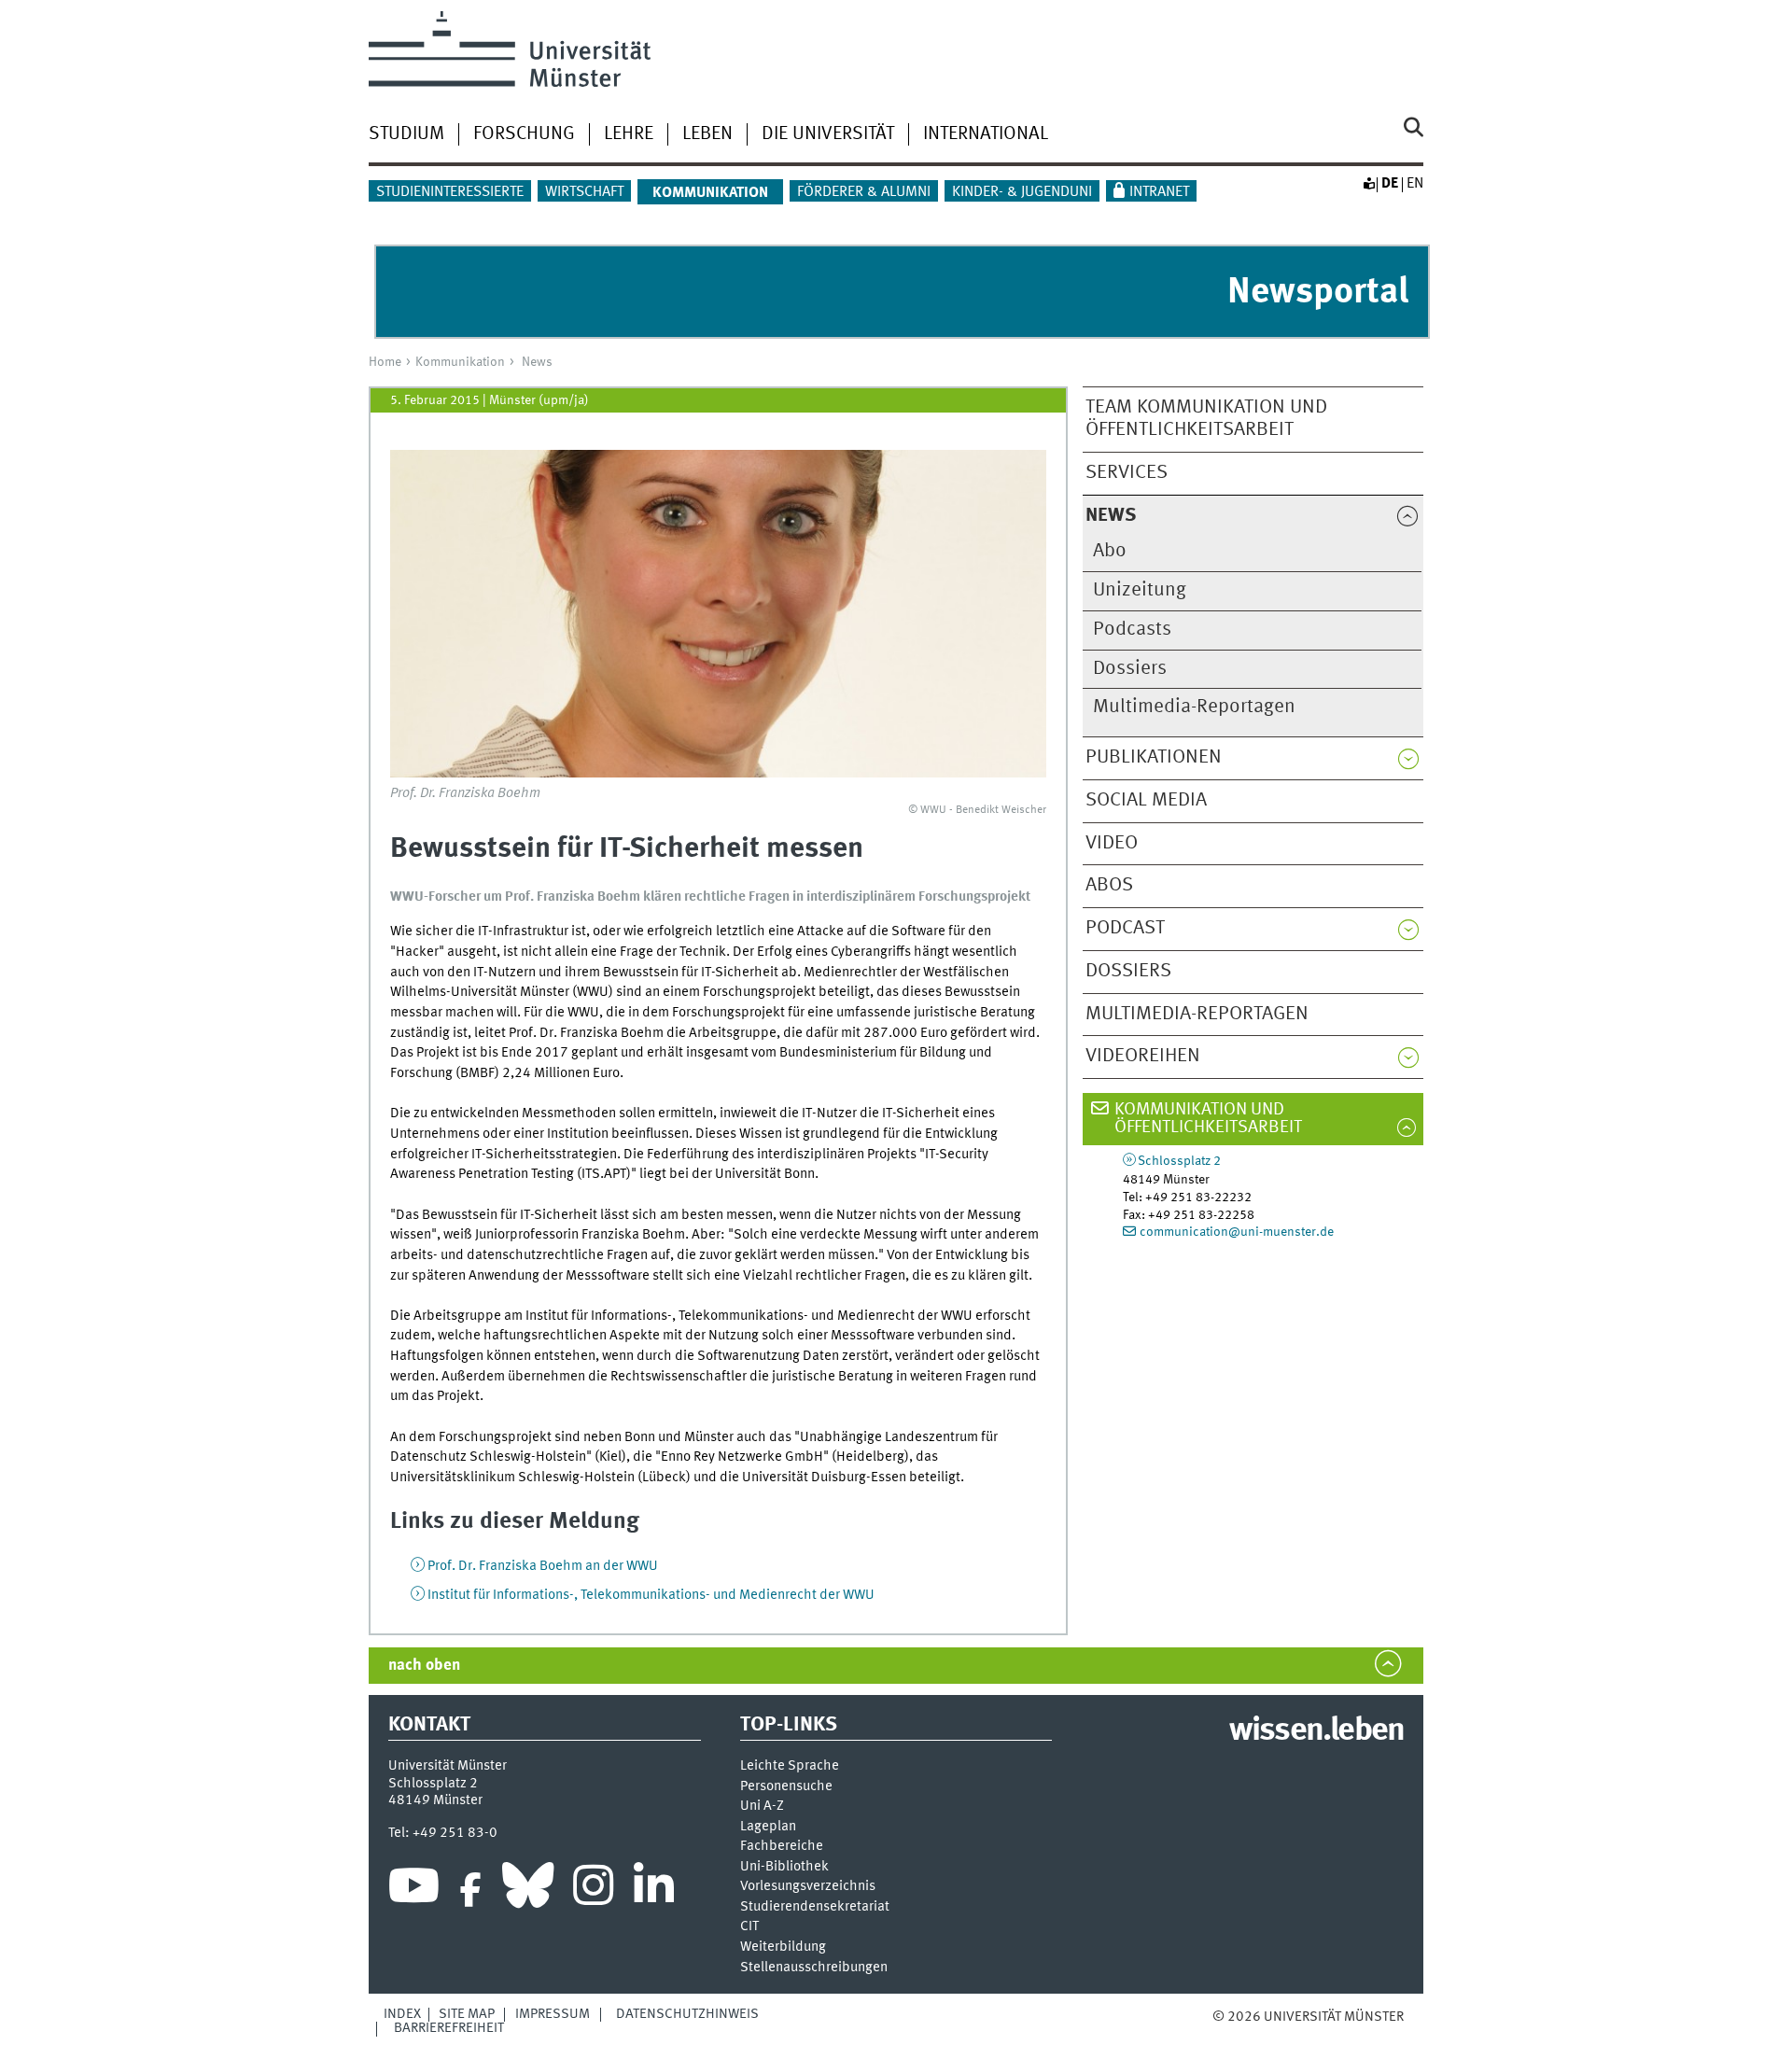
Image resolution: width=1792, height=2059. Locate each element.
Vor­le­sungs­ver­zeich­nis (808, 1887)
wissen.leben (1316, 1731)
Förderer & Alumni (864, 192)
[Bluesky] (528, 1890)
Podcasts (1132, 630)
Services (1127, 473)
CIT (749, 1927)
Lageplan (768, 1827)
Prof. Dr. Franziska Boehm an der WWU (543, 1566)
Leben (707, 134)
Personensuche (786, 1787)
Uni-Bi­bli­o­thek (784, 1867)
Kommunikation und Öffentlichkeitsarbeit (1208, 1119)
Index (402, 2014)
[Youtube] (414, 1890)
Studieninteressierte (450, 192)
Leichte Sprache (790, 1766)
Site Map (467, 2014)
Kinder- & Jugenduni (1022, 192)
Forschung (524, 134)
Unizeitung (1140, 590)
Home (385, 362)
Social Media (1146, 800)
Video (1112, 843)
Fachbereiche (782, 1847)
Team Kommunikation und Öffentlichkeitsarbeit (1206, 419)
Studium (406, 134)
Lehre (629, 134)
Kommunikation (460, 362)
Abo (1110, 551)
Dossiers (1130, 669)
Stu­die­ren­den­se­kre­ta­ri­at (815, 1907)
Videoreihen (1143, 1056)
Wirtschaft (584, 192)
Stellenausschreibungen (814, 1968)
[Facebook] (470, 1890)
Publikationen (1154, 757)
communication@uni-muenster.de (1237, 1232)
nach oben (424, 1666)
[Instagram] (593, 1890)
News (537, 362)
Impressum (553, 2014)
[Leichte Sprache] (1368, 184)
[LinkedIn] (654, 1890)
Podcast (1125, 928)
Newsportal (1318, 293)
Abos (1109, 885)
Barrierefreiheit (449, 2028)
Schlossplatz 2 (1179, 1161)
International (986, 134)
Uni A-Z (762, 1807)
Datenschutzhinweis (687, 2014)
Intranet (1159, 192)
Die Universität (828, 134)
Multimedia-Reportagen (1194, 707)
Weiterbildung (783, 1947)
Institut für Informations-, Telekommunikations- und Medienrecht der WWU (651, 1595)
